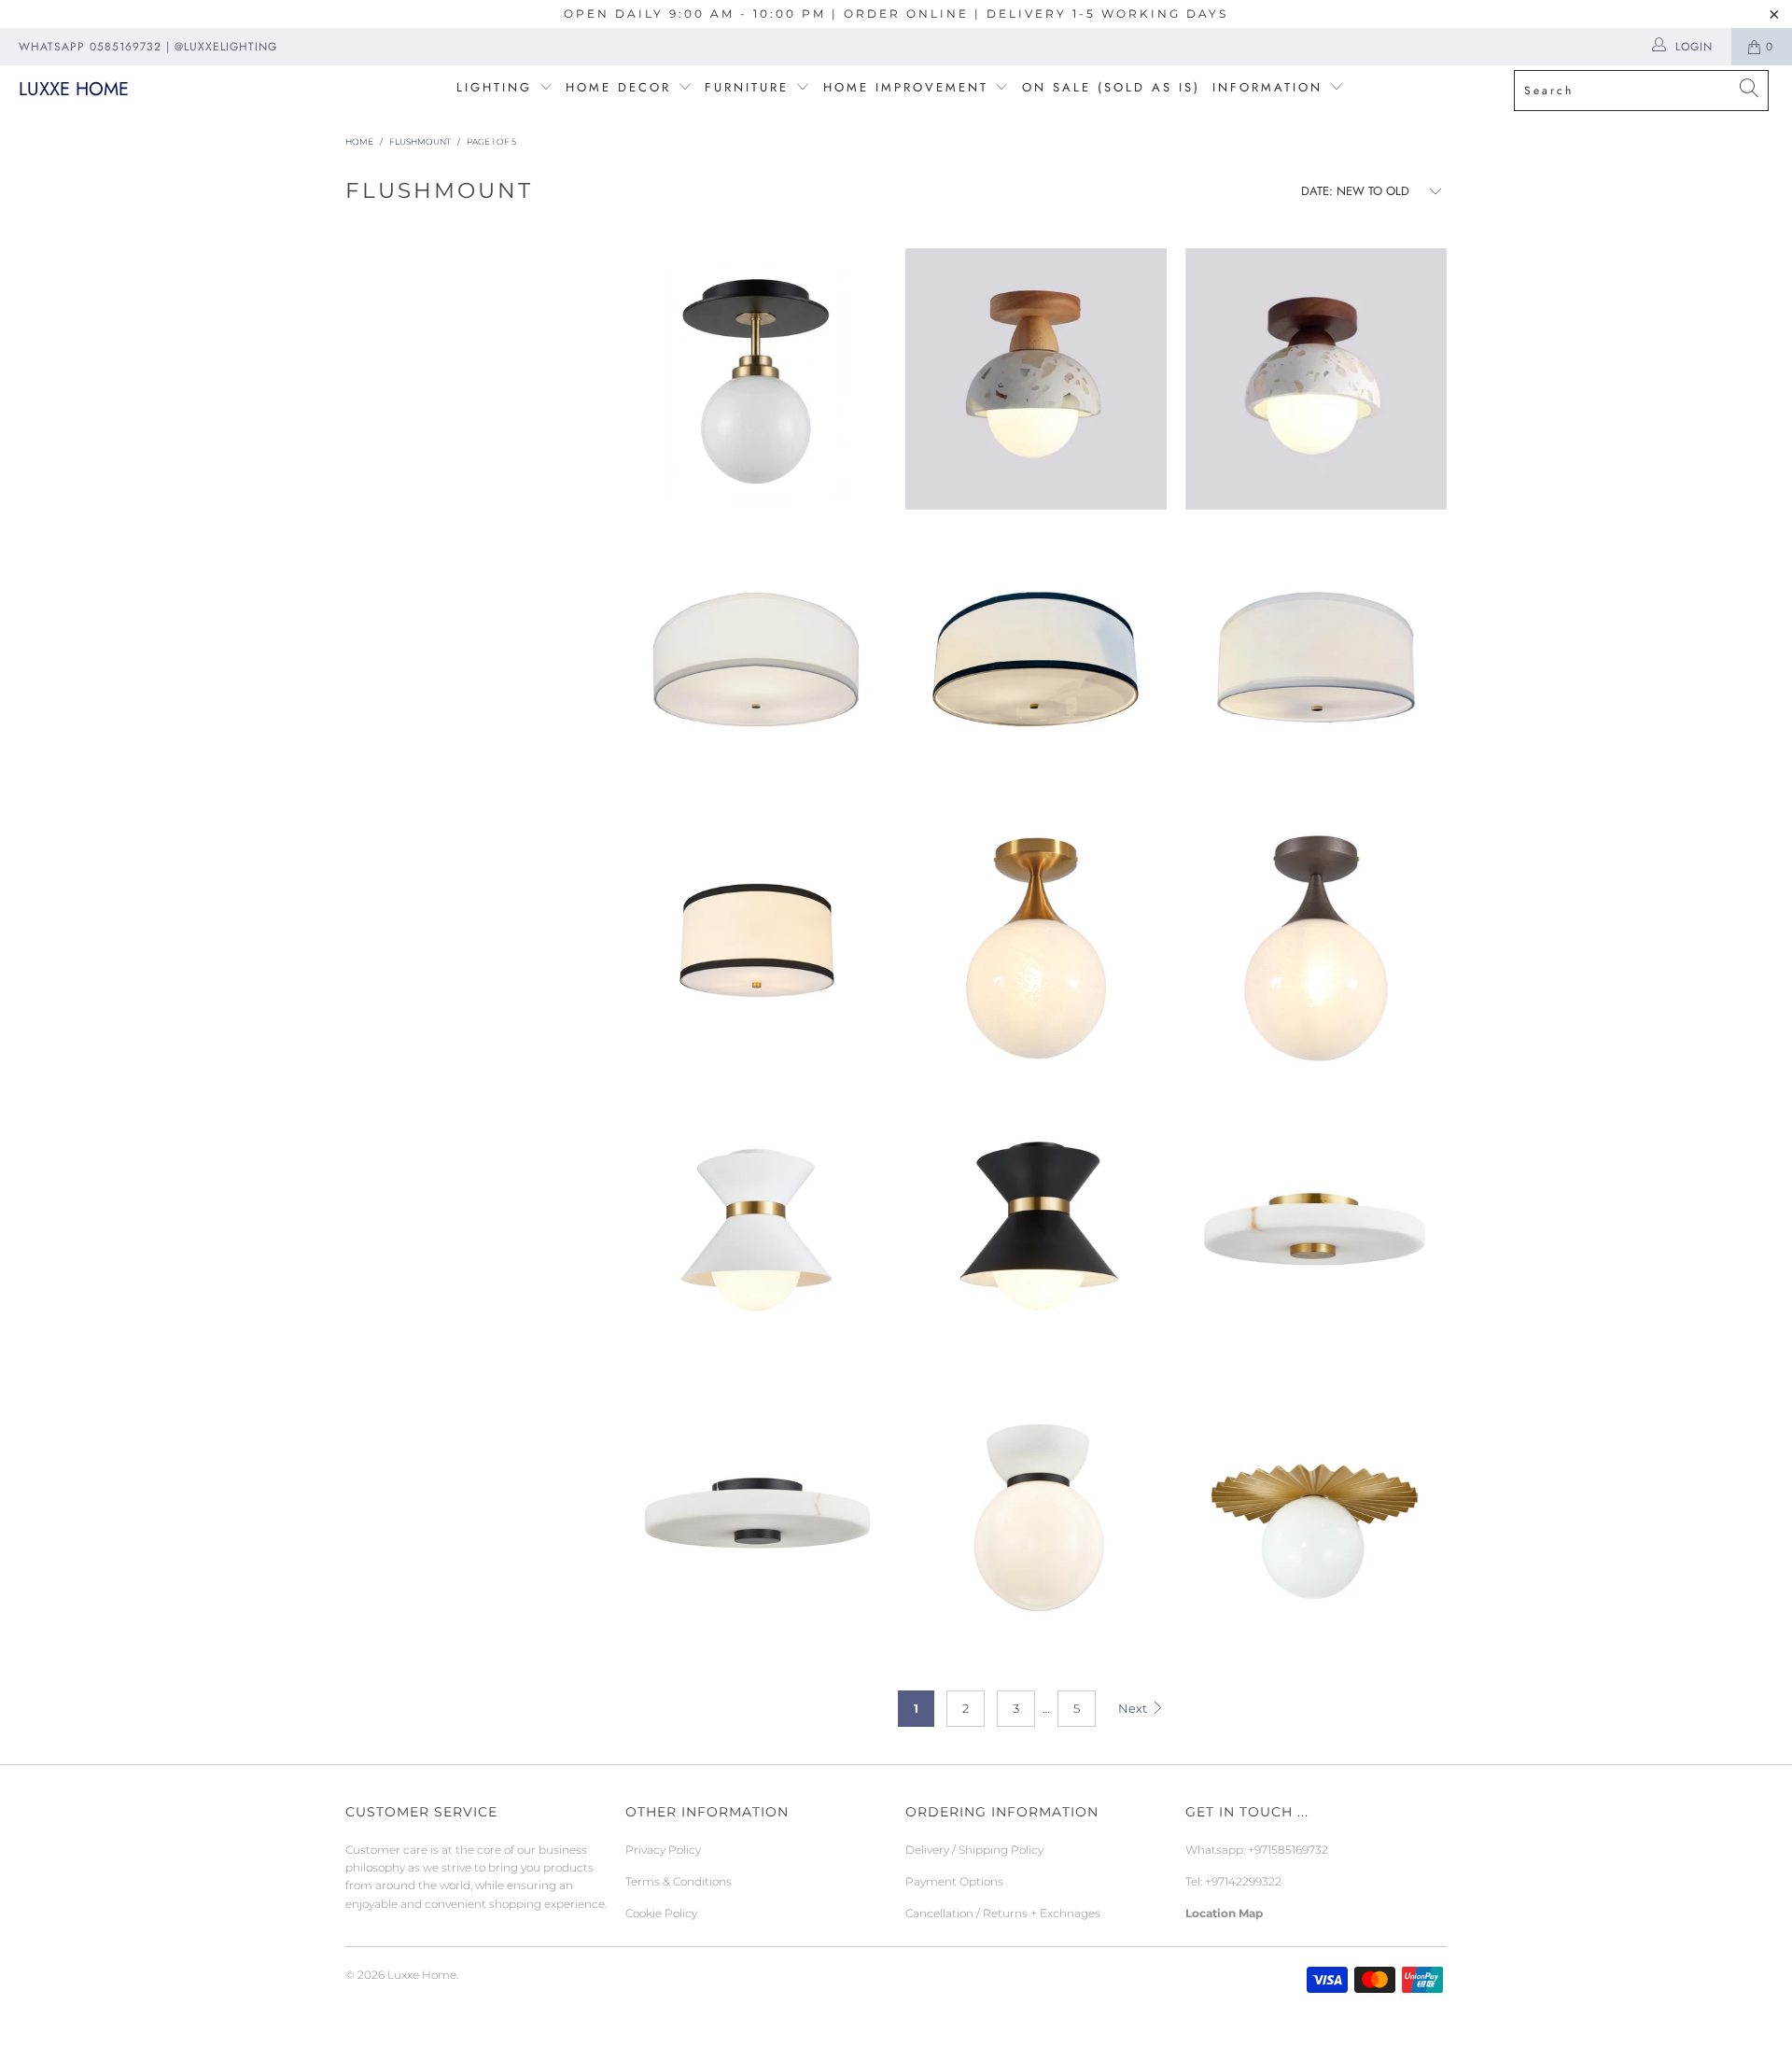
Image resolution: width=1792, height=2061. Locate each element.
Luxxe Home (74, 89)
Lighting (497, 87)
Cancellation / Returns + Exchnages (1003, 1913)
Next (1134, 1708)
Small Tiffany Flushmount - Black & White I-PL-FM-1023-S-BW (756, 948)
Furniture (747, 87)
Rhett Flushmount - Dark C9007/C (1316, 379)
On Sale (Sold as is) (1111, 87)
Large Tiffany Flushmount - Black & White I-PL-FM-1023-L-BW (1036, 664)
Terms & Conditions (679, 1881)
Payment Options (954, 1881)
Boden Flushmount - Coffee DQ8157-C (1316, 948)
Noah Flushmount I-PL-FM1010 (1036, 1518)
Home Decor (618, 87)
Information (1267, 87)
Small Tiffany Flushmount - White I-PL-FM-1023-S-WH (1316, 664)
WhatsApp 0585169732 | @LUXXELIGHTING (148, 47)
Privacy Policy (663, 1850)
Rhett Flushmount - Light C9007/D (1036, 379)
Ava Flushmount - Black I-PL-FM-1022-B (1036, 1233)
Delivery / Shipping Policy (974, 1850)
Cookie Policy (661, 1913)
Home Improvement (909, 87)
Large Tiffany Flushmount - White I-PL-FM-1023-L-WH (756, 664)
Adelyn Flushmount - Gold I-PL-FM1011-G (1316, 1233)
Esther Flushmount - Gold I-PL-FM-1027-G (1316, 1518)
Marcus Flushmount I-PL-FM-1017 (756, 379)
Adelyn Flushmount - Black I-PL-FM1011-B (756, 1518)
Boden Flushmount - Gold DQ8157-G (1036, 948)
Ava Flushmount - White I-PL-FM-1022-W (756, 1233)
